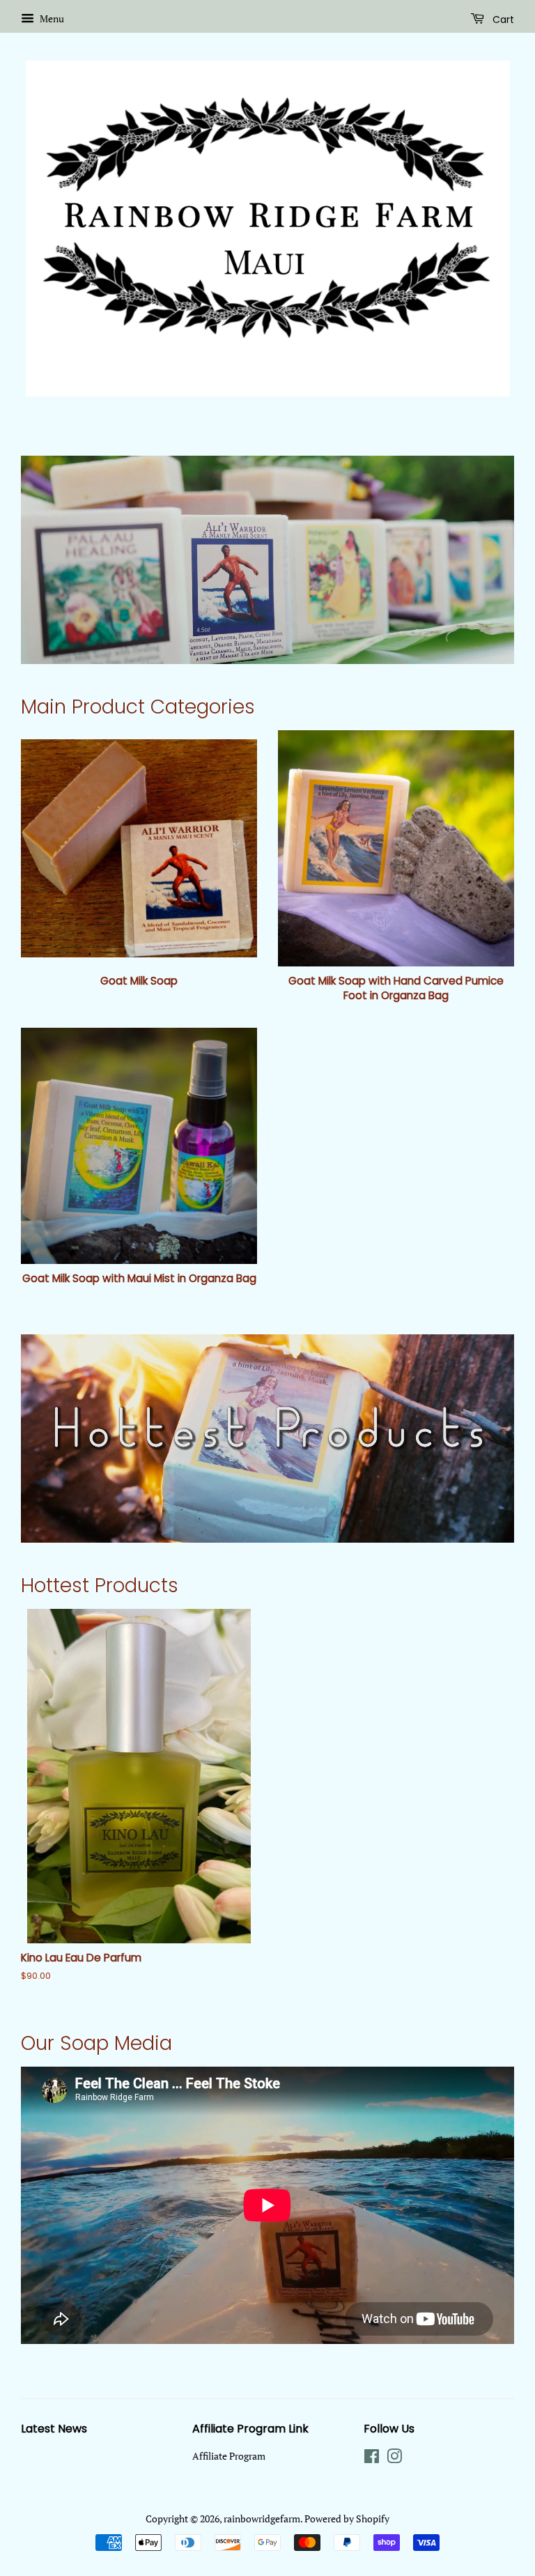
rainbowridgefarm (262, 2519)
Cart (502, 20)
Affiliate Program (229, 2456)
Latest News (54, 2429)
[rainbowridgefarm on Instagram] (394, 2459)
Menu (51, 18)
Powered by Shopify (347, 2519)
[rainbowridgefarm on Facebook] (372, 2459)
